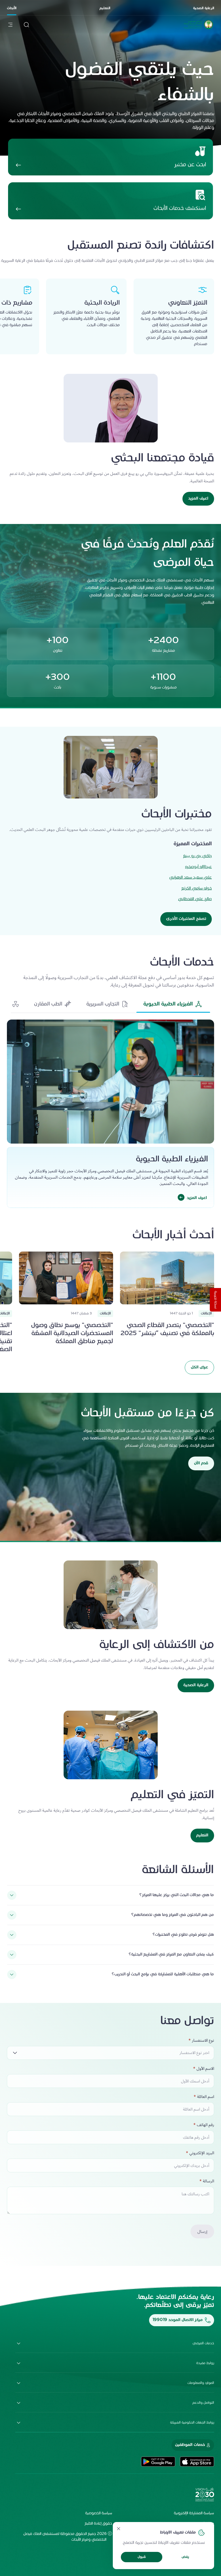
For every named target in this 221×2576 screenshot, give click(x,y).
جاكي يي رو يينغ (197, 856)
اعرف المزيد (198, 499)
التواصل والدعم (203, 2403)
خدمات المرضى (203, 2343)
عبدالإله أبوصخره (198, 867)
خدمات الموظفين (190, 2445)
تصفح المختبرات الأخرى (186, 919)
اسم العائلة (206, 2097)
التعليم (105, 8)
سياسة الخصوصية (99, 2513)
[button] (173, 1004)
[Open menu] (10, 25)
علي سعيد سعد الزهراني (190, 878)
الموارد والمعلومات (201, 2383)
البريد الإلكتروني (202, 2153)
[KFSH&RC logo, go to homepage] (198, 29)
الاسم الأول (205, 2069)
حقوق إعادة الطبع (98, 2524)
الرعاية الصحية (204, 8)
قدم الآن (201, 1463)
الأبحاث (12, 8)
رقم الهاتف (205, 2125)
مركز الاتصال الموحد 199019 (178, 2320)
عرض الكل (199, 1367)
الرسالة (208, 2181)
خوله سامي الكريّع (197, 888)
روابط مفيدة (205, 2363)
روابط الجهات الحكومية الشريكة (192, 2423)
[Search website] (26, 25)
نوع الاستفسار (203, 2041)
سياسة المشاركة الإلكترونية (194, 2513)
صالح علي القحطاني (195, 899)
